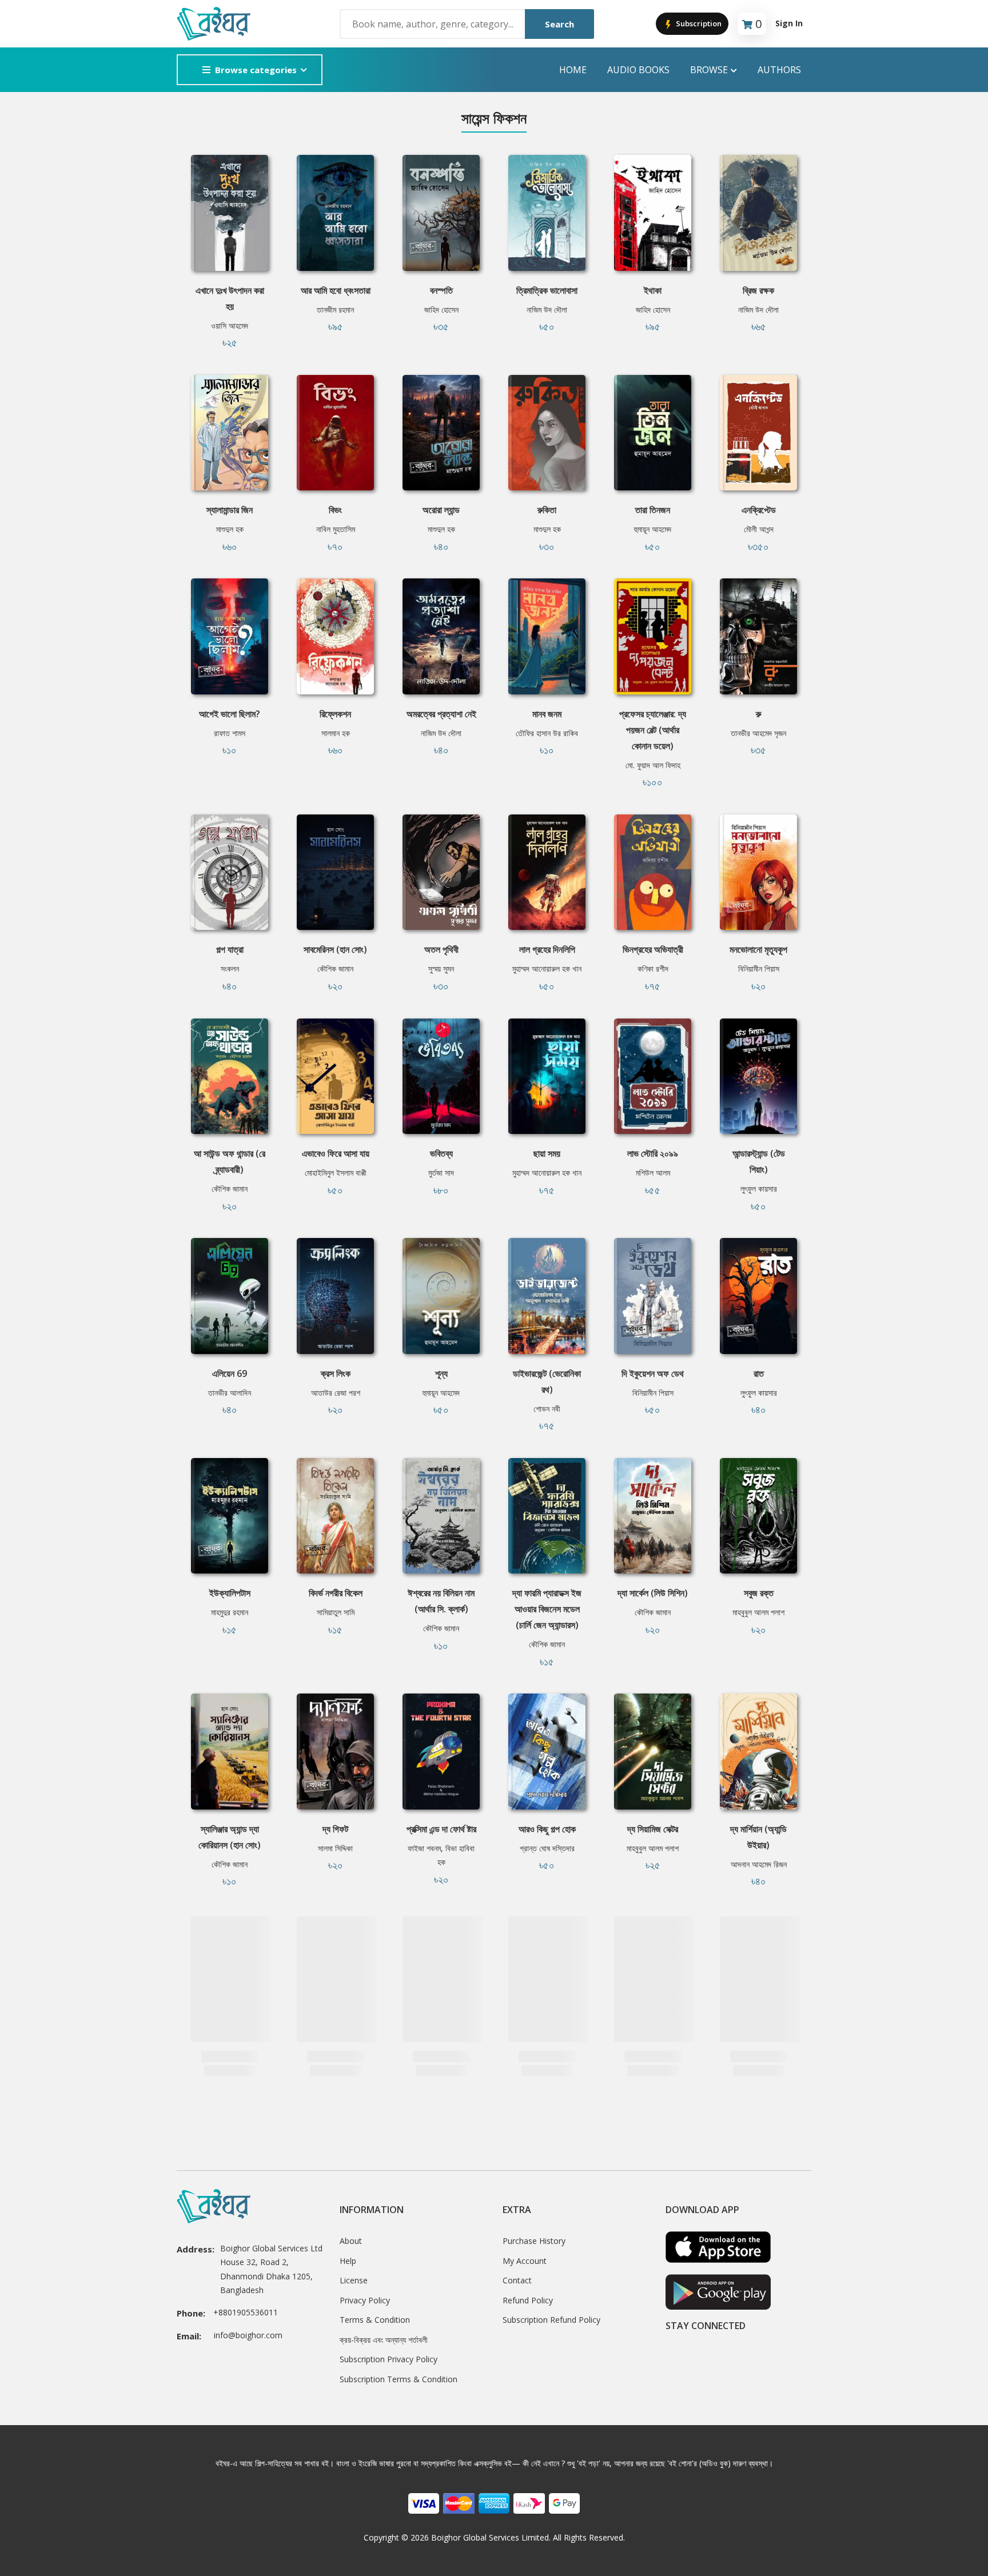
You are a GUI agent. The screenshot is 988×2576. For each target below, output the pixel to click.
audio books (638, 70)
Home (573, 70)
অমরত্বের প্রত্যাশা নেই (441, 714)
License (354, 2280)
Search (559, 24)
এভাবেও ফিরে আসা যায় (336, 1153)
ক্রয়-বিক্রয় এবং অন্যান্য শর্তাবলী (384, 2340)
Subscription (698, 23)
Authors (779, 70)
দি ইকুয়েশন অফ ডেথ (653, 1373)
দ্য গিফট (335, 1829)
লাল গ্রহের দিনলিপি (547, 949)
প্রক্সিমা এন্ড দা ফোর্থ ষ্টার (441, 1829)
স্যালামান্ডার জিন (230, 510)
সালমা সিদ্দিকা (335, 1848)
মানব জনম (547, 714)
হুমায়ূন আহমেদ (653, 529)
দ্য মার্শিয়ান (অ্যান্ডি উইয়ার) (758, 1837)
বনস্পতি (441, 290)
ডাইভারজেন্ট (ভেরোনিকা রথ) (547, 1381)
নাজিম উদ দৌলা (547, 309)
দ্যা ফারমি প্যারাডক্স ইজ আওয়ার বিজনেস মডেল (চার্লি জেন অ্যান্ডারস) (547, 1609)
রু (758, 714)
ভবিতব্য (441, 1153)
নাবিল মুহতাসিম (336, 529)
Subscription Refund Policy (551, 2320)
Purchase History (534, 2241)
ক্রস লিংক (336, 1373)
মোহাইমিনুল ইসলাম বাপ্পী (336, 1173)
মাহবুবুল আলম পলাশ (758, 1612)
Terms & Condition (375, 2320)
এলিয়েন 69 (230, 1373)
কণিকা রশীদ (653, 969)
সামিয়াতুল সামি (336, 1612)
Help (348, 2261)
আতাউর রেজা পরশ (336, 1393)
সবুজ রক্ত (759, 1593)
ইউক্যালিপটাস (230, 1593)
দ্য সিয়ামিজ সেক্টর (653, 1829)
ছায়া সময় (547, 1153)
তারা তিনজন (653, 510)
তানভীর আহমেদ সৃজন (758, 733)
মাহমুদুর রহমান (230, 1612)
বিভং (335, 510)
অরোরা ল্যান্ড (441, 510)
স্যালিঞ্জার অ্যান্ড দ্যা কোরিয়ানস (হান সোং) (230, 1837)
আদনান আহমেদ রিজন (759, 1864)
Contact (517, 2280)
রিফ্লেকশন (335, 714)
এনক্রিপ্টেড (759, 510)
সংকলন (230, 969)
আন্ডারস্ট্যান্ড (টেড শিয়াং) (759, 1161)
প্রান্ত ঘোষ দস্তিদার (547, 1848)
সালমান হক (336, 733)
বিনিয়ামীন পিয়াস (759, 969)
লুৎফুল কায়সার (759, 1189)
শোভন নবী (547, 1409)
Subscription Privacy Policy (389, 2359)
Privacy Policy (365, 2300)
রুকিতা (547, 510)
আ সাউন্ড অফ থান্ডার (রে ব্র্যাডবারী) (230, 1161)
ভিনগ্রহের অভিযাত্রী (653, 949)
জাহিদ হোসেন (441, 309)
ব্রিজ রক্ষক (758, 290)
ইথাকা (653, 290)
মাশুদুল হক (230, 529)
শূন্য (441, 1373)
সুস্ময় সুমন (441, 969)
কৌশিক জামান (335, 969)
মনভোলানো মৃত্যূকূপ (758, 949)
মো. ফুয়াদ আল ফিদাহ (653, 765)
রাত (759, 1373)
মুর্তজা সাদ (441, 1173)
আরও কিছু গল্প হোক (547, 1829)
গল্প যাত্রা (230, 949)
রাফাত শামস (230, 733)
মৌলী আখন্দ (759, 529)
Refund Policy (528, 2300)
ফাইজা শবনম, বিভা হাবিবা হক (441, 1855)
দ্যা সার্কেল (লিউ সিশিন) (653, 1593)
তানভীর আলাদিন (230, 1393)
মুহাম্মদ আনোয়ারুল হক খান (547, 969)
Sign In (789, 23)
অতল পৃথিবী (441, 949)
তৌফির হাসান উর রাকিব (547, 733)
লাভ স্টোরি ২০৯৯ (653, 1153)
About (351, 2241)
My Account (525, 2261)
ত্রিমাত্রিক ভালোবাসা (547, 290)
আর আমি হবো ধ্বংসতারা (336, 290)
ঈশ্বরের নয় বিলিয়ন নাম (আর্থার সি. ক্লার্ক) (441, 1601)
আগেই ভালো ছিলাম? (230, 714)
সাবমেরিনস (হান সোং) (335, 949)
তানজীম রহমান (335, 309)
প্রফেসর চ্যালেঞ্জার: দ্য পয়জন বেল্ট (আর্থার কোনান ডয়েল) (653, 730)
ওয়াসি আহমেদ (230, 326)
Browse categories (256, 70)
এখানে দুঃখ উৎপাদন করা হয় (230, 298)
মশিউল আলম (653, 1173)
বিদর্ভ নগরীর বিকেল (336, 1593)
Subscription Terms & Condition (399, 2379)
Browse (709, 70)
